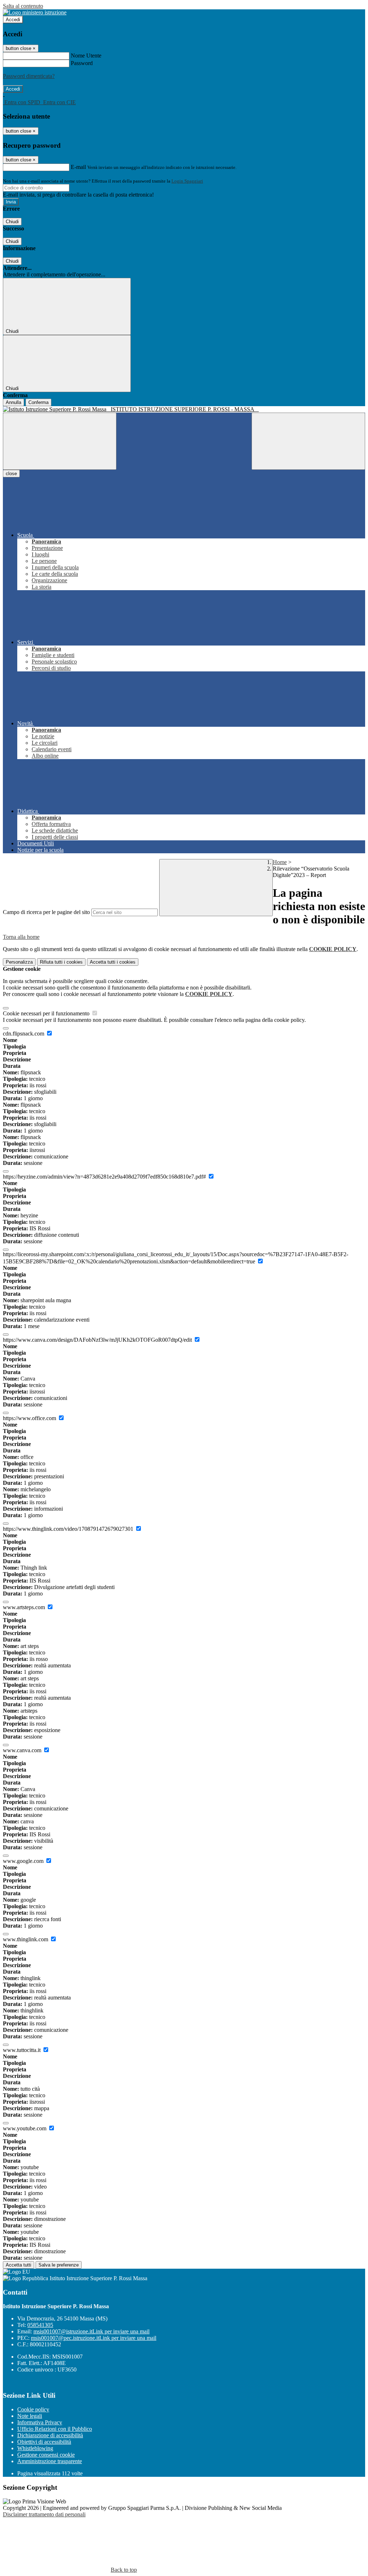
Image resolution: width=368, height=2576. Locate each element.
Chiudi (12, 222)
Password (82, 63)
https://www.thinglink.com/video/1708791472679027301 (69, 1529)
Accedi (13, 20)
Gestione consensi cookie (46, 2455)
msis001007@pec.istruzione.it (94, 2338)
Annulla (13, 402)
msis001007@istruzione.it (91, 2331)
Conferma (38, 402)
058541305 (40, 2325)
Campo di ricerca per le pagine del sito (46, 912)
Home (280, 862)
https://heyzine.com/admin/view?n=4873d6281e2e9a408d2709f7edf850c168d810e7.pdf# (105, 1177)
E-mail (78, 167)
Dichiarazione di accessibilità (50, 2435)
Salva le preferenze (59, 2265)
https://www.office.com (30, 1418)
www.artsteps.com (25, 1607)
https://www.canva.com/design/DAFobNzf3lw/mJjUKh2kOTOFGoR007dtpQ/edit (98, 1340)
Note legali (30, 2416)
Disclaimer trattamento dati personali (44, 2514)
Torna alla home (21, 937)
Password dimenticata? (29, 76)
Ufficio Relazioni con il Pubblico (55, 2429)
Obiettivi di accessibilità (44, 2442)
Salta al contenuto (23, 6)
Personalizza (19, 962)
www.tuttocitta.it (22, 2050)
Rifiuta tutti (61, 962)
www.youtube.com (25, 2128)
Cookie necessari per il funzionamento (47, 1013)
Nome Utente (86, 56)
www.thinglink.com (26, 1939)
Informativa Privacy (40, 2422)
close (11, 474)
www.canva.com (23, 1750)
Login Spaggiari (187, 181)
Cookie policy (33, 2409)
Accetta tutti (113, 962)
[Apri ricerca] (308, 441)
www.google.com (24, 1861)
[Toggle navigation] (60, 441)
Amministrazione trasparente (50, 2461)
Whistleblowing (35, 2448)
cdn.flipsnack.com (24, 1034)
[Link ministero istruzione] (35, 12)
